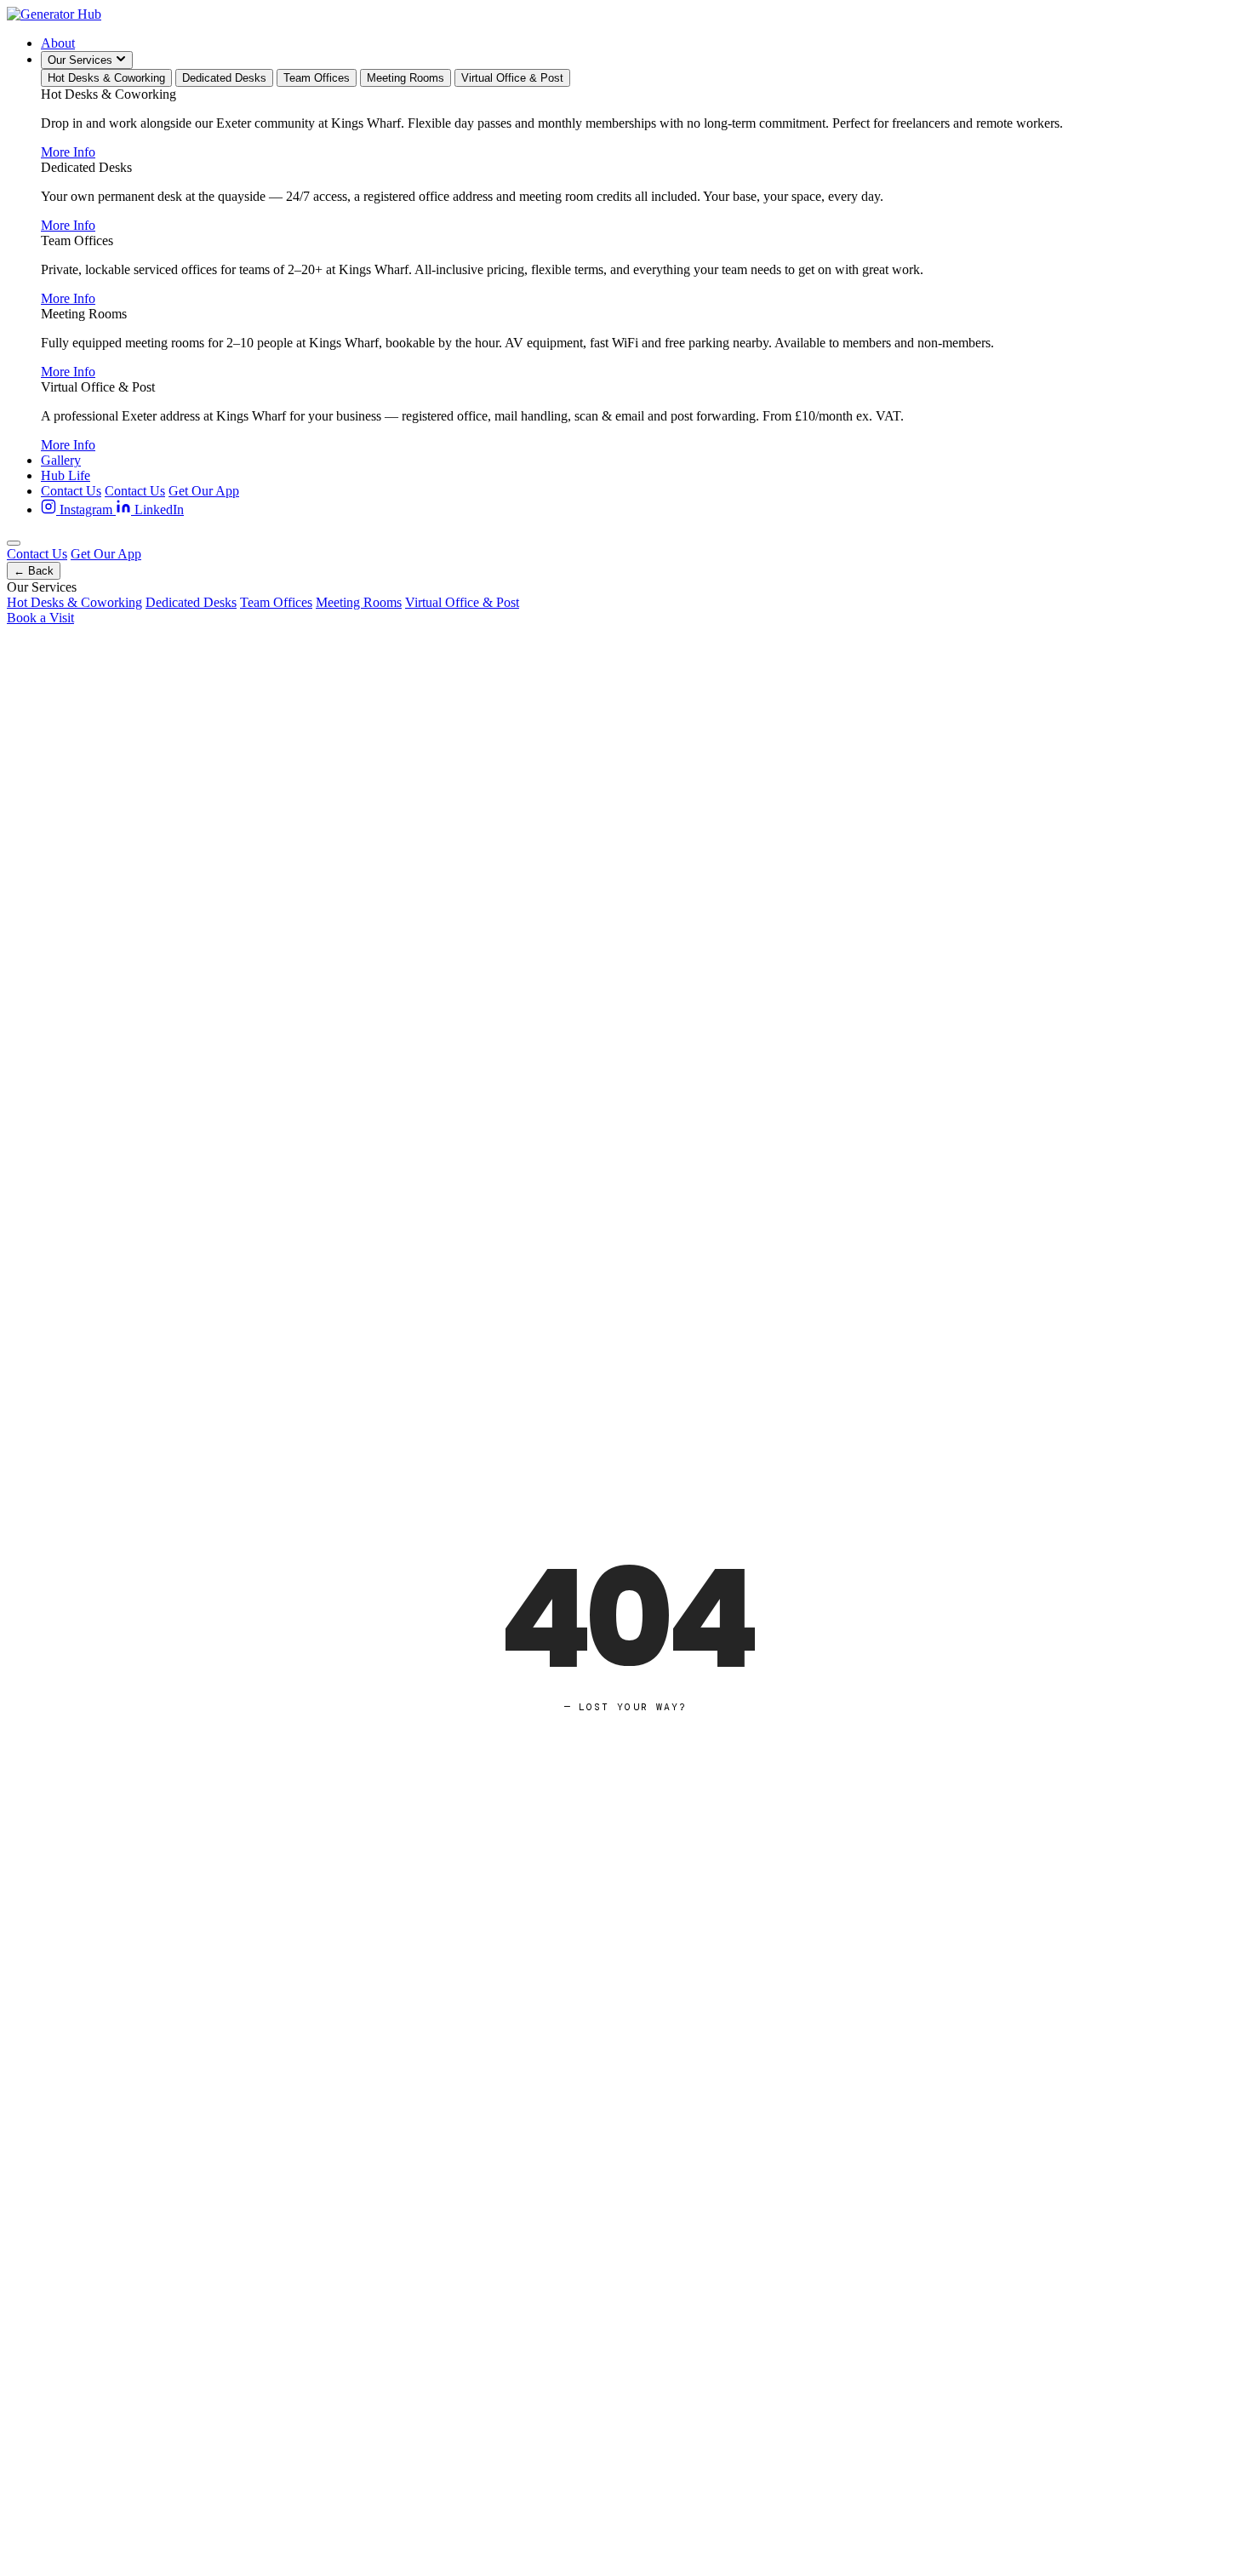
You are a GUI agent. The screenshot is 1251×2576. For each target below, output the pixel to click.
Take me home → (566, 1948)
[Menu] (14, 543)
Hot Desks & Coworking (106, 78)
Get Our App (204, 491)
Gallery (61, 460)
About (58, 43)
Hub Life (66, 475)
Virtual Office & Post (512, 78)
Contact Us (71, 491)
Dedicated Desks (224, 78)
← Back (34, 571)
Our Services (82, 60)
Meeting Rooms (406, 78)
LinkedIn (157, 509)
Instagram (86, 509)
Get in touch (706, 1948)
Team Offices (317, 78)
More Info (68, 152)
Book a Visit (40, 618)
